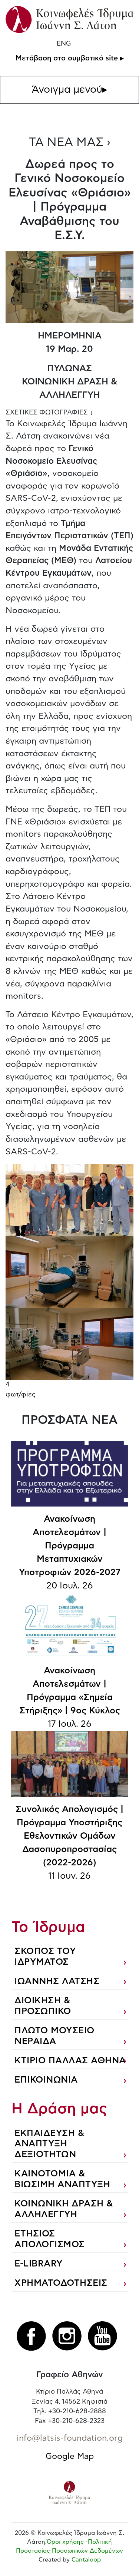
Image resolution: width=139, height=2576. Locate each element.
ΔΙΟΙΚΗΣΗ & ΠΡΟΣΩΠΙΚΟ (43, 2006)
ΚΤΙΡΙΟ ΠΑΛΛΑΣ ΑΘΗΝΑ (70, 2061)
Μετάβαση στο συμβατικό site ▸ (70, 58)
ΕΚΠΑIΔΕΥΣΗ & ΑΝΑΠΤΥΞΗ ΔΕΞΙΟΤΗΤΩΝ (49, 2144)
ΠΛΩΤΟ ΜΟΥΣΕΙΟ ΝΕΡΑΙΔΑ (54, 2036)
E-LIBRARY (39, 2264)
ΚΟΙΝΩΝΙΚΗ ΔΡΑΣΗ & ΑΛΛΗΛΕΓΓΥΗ (64, 2209)
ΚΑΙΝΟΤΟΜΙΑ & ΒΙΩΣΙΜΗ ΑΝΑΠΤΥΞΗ (62, 2179)
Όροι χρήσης (65, 2542)
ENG (64, 44)
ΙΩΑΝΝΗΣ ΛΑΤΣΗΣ (57, 1981)
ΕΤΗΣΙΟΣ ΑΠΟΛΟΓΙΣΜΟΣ (50, 2239)
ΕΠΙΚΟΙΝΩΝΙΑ (46, 2080)
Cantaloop (86, 2560)
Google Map (70, 2456)
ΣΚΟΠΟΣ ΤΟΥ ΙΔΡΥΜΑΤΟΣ (45, 1957)
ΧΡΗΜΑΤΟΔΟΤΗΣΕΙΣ (61, 2283)
